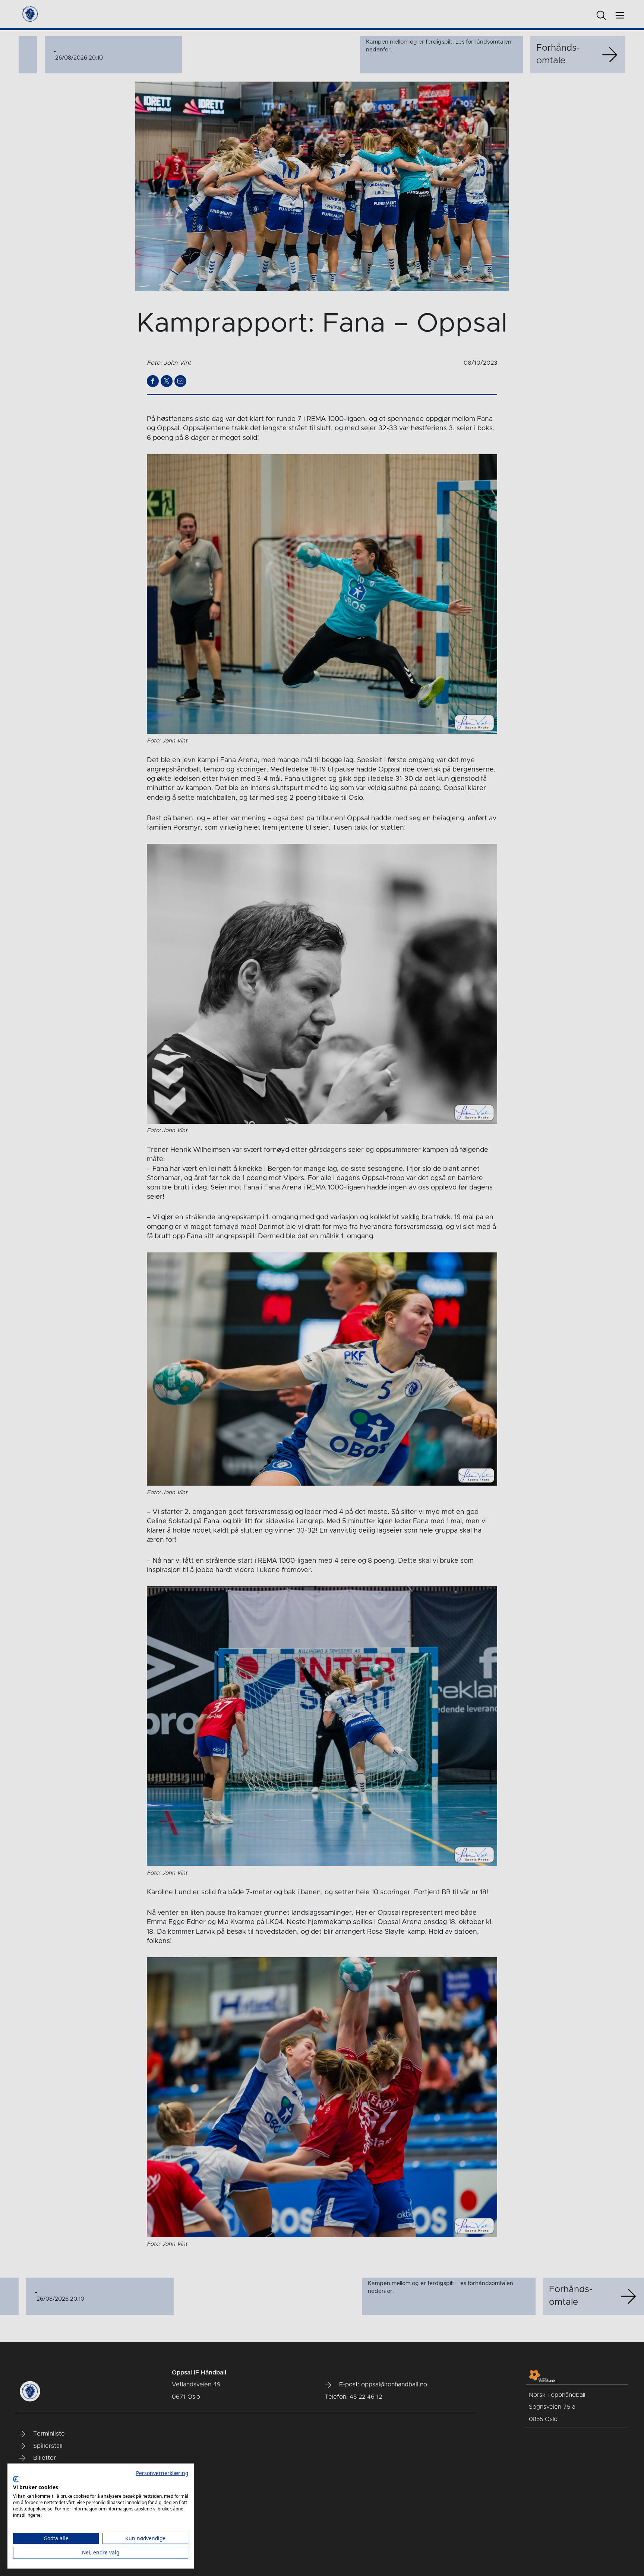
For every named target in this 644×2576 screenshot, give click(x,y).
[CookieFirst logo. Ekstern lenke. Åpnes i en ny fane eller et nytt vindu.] (16, 2479)
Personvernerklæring (162, 2473)
